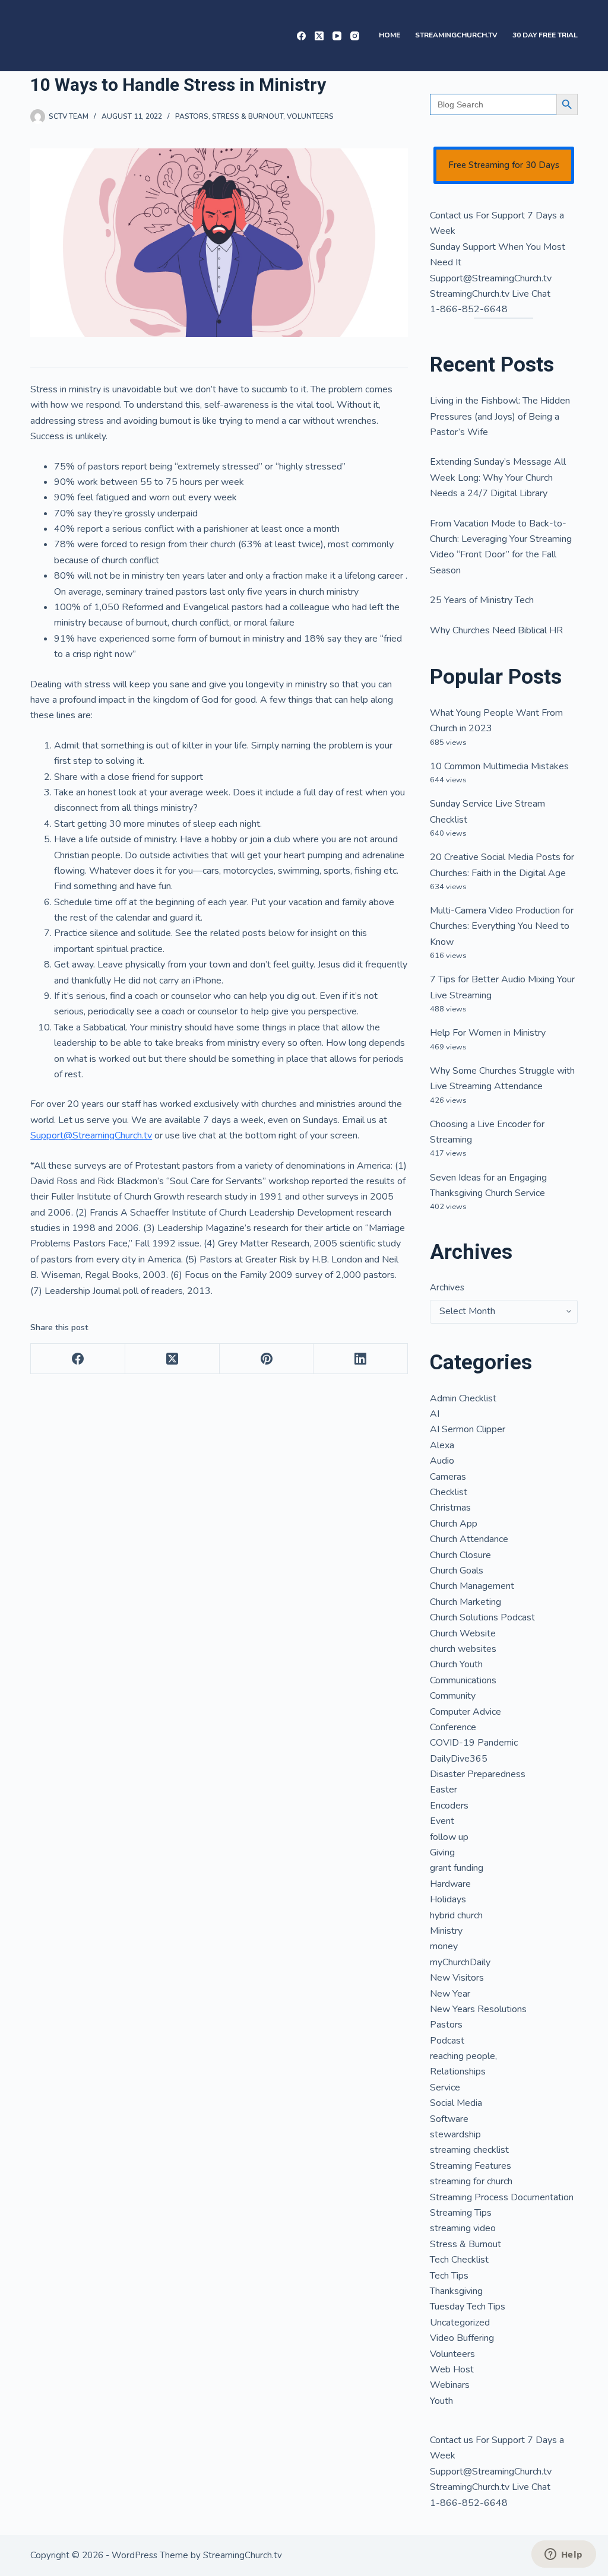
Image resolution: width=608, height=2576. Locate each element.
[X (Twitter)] (319, 36)
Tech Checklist (459, 2260)
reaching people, (463, 2056)
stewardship (455, 2134)
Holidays (448, 1899)
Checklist (449, 1492)
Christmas (450, 1508)
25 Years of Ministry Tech (482, 600)
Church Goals (457, 1571)
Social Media (456, 2103)
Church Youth (456, 1664)
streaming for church (471, 2181)
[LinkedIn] (361, 1359)
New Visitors (457, 1978)
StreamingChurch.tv (456, 35)
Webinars (450, 2385)
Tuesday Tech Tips (468, 2307)
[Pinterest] (267, 1359)
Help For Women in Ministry (488, 1033)
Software (449, 2119)
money (444, 1946)
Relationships (458, 2071)
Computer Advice (465, 1712)
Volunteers (310, 116)
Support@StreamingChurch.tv (91, 1135)
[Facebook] (301, 36)
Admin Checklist (463, 1398)
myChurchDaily (460, 1962)
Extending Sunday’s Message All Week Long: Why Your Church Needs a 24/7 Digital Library (498, 478)
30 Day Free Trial (545, 35)
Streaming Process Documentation (502, 2197)
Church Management (472, 1586)
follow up (449, 1837)
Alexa (442, 1445)
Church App (454, 1524)
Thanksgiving (456, 2291)
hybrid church (456, 1915)
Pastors (192, 116)
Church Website (463, 1633)
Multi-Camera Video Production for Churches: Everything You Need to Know (502, 926)
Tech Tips (449, 2276)
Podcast (447, 2041)
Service (445, 2088)
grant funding (457, 1868)
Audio (442, 1461)
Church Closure (460, 1555)
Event (442, 1821)
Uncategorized (460, 2323)
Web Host (452, 2369)
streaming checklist (469, 2150)
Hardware (450, 1884)
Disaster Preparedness (478, 1774)
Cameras (448, 1477)
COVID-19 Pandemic (474, 1743)
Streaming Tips (461, 2213)
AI (435, 1414)
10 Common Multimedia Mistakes (499, 766)
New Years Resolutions (478, 2009)
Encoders (449, 1806)
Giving (442, 1852)
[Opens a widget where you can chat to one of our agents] (563, 2555)
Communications (463, 1680)
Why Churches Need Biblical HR (496, 630)
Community (453, 1696)
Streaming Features (471, 2166)
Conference (453, 1727)
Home (389, 35)
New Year (450, 1994)
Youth (441, 2401)
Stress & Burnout (248, 116)
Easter (444, 1790)
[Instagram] (355, 36)
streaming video (463, 2228)
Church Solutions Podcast (482, 1617)
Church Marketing (465, 1602)
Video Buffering (462, 2338)
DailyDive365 (459, 1759)
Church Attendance (469, 1539)
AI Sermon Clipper (468, 1429)
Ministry (446, 1931)
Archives (447, 1287)
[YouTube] (337, 36)
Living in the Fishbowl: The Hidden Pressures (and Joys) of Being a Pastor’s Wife (500, 416)
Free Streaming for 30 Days (504, 165)
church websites (463, 1649)
